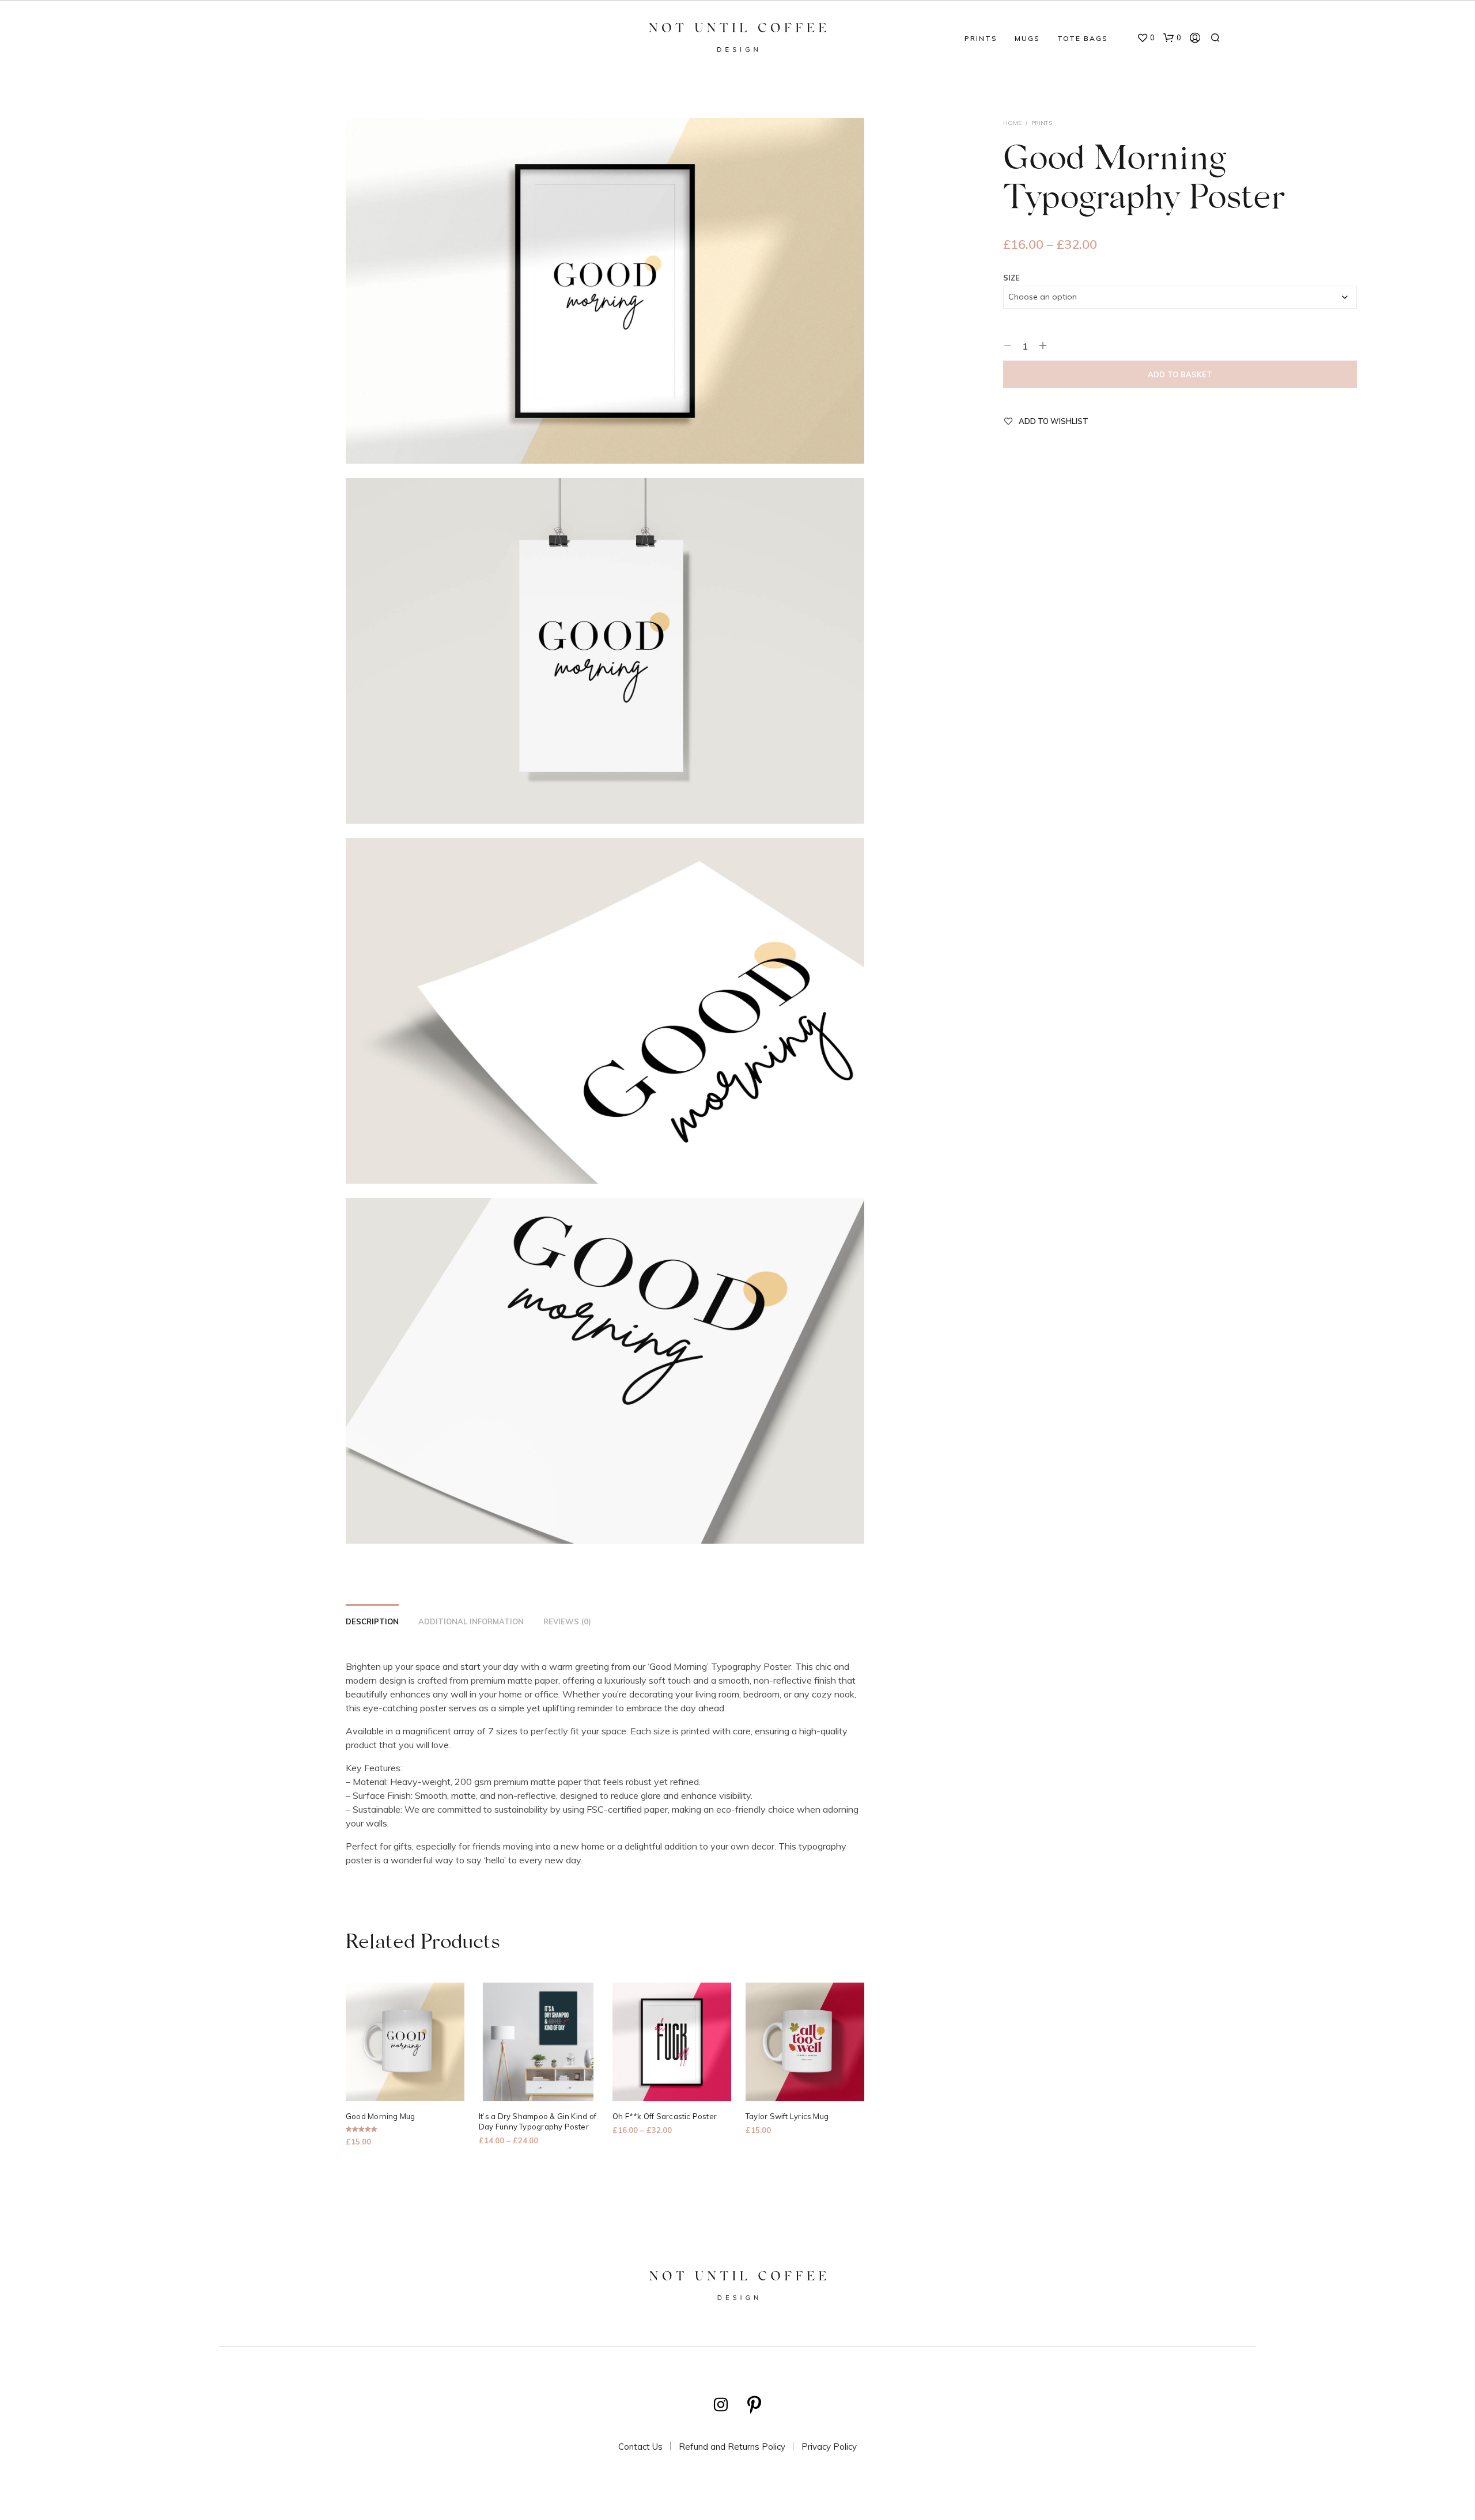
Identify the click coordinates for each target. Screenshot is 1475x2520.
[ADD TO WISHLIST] (405, 2085)
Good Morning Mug (381, 2117)
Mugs (1027, 38)
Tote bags (1083, 38)
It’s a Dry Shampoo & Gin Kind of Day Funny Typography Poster (538, 2122)
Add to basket (1180, 374)
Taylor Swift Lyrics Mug (787, 2117)
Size (1011, 278)
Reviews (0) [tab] (567, 1621)
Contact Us (640, 2447)
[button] (1146, 38)
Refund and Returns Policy (732, 2447)
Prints (981, 38)
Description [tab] (372, 1621)
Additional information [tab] (471, 1621)
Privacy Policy (829, 2447)
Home (1012, 123)
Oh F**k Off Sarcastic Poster (665, 2117)
